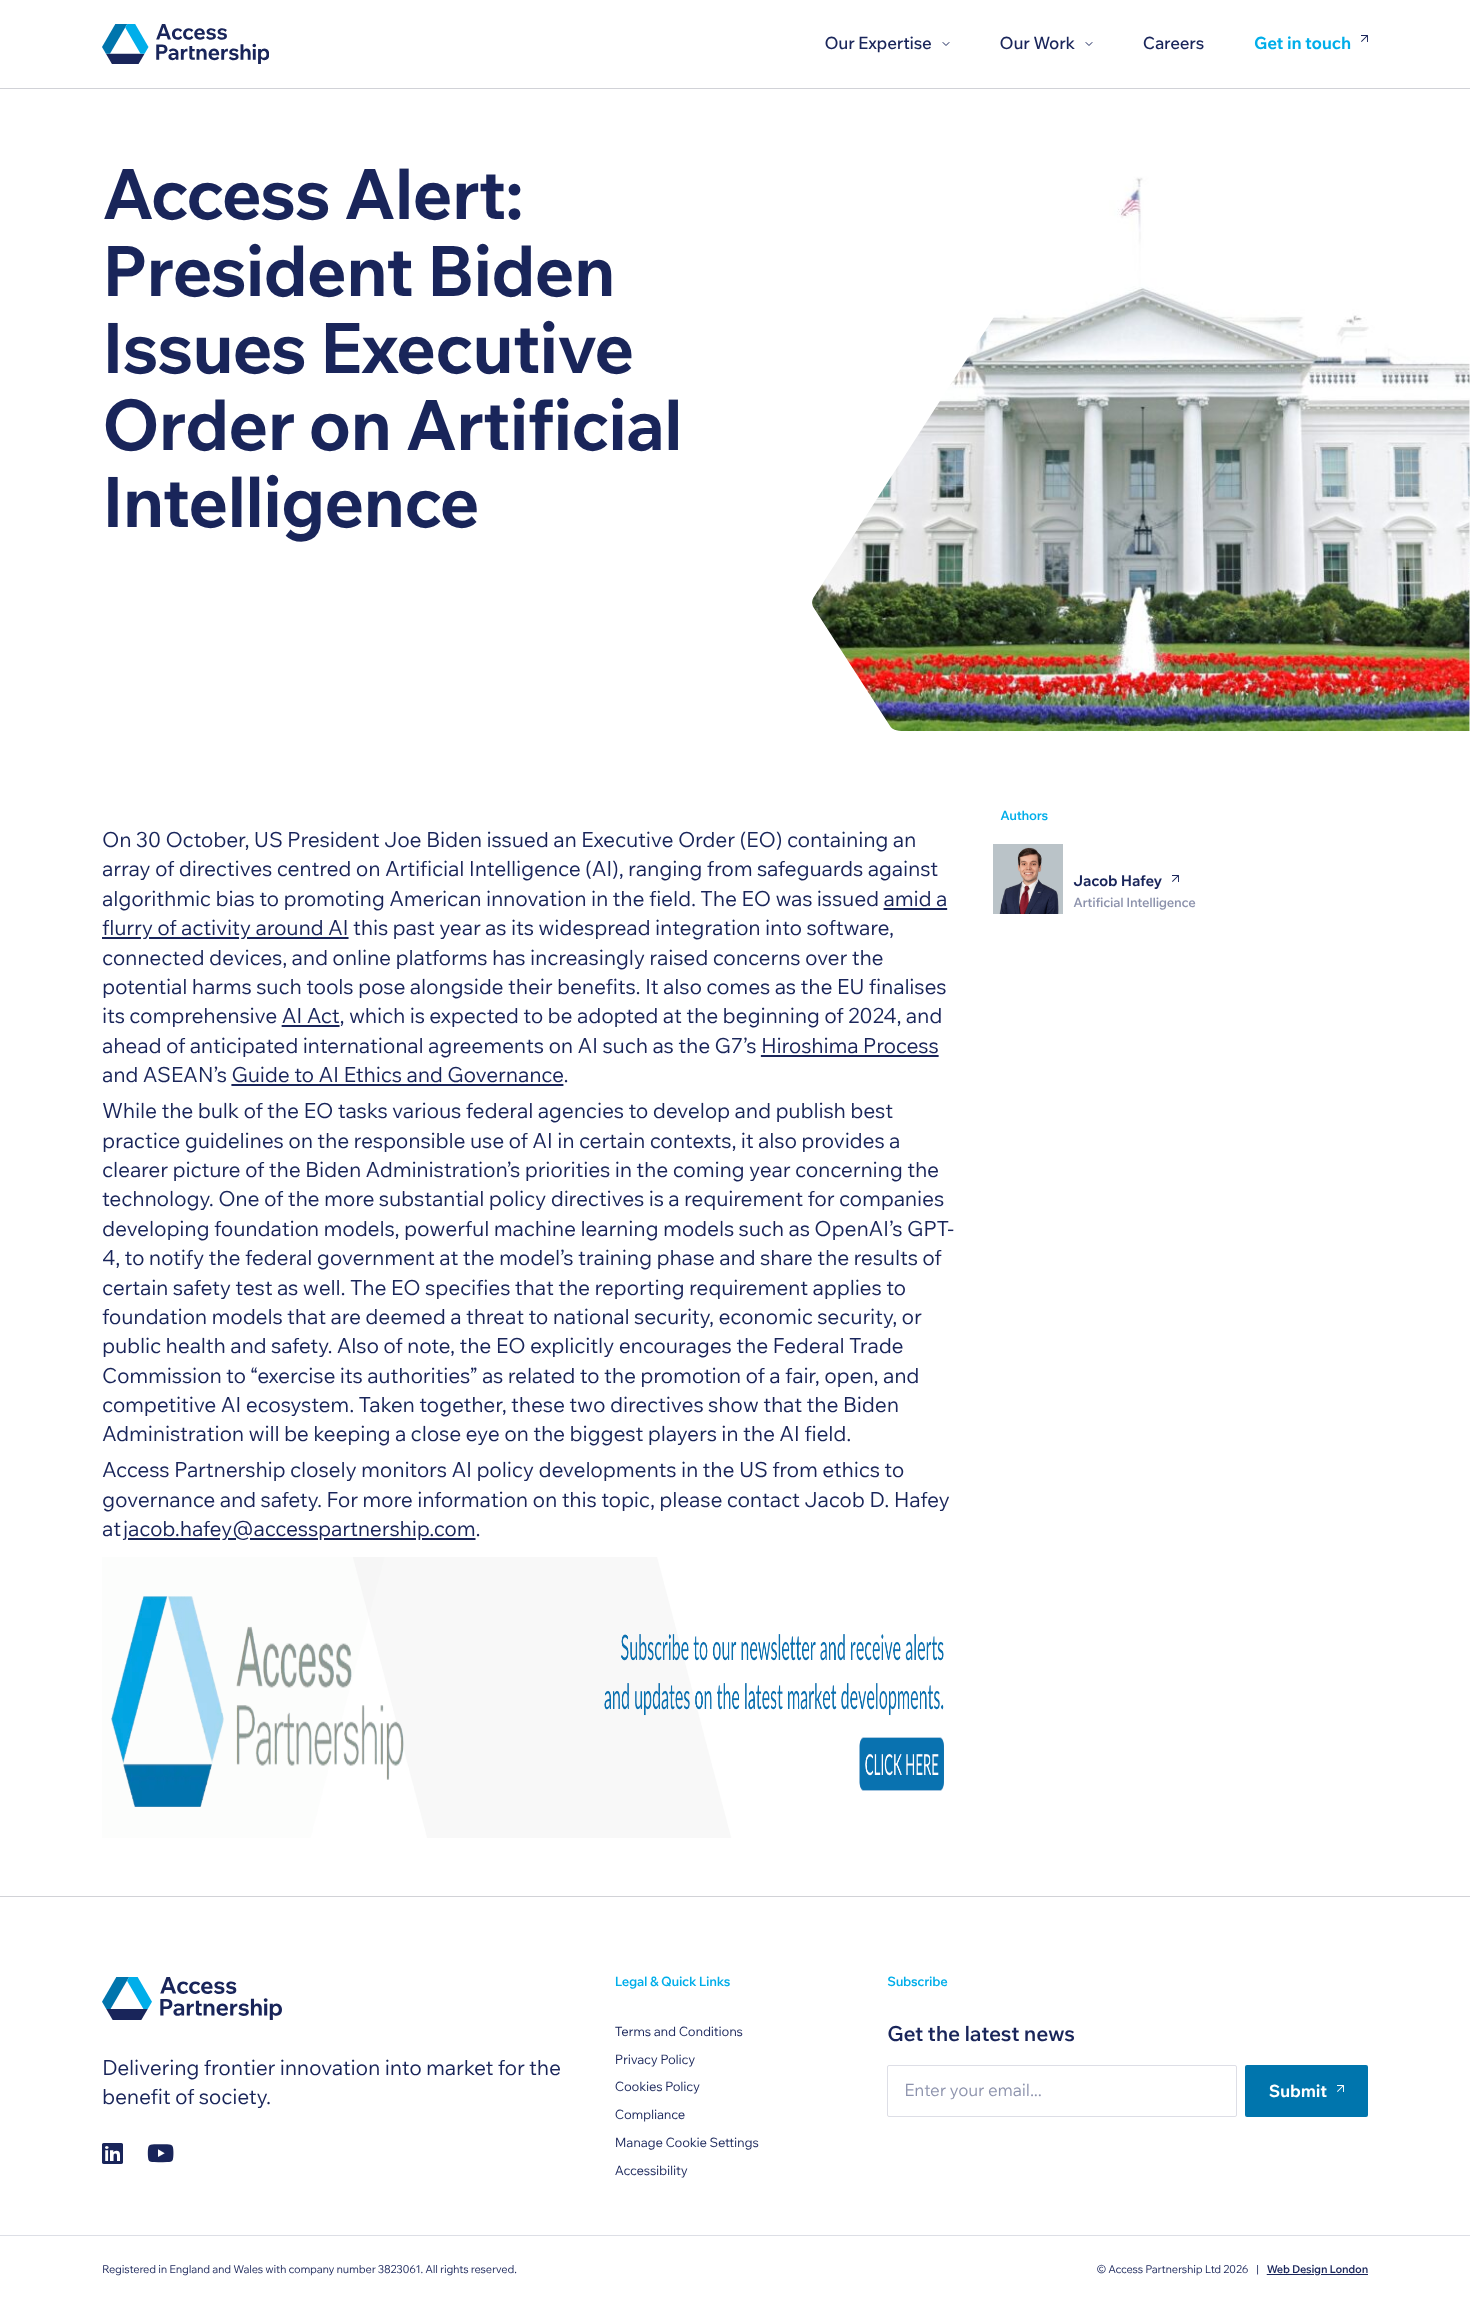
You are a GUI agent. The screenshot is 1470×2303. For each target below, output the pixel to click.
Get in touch (1302, 44)
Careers (1173, 43)
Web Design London (1317, 2269)
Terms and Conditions (679, 2032)
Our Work (1037, 43)
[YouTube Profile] (160, 2152)
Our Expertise (877, 43)
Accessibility (651, 2171)
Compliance (650, 2115)
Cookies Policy (657, 2087)
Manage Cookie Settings (687, 2143)
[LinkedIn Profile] (112, 2152)
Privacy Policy (655, 2060)
